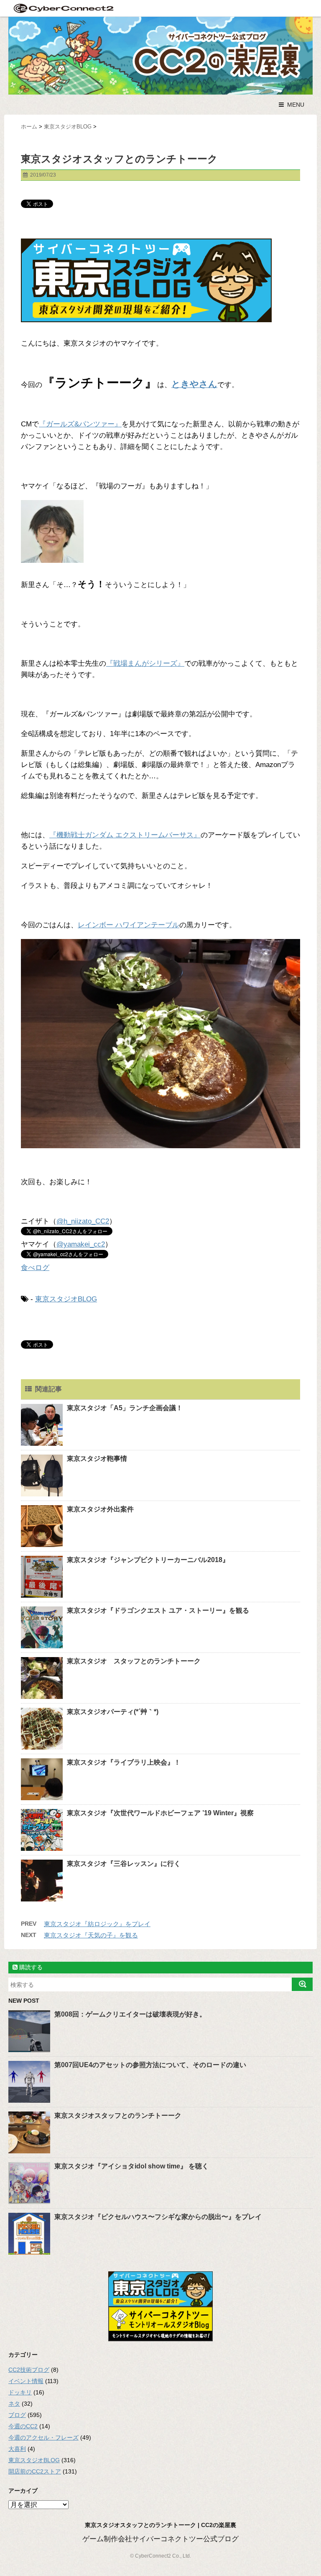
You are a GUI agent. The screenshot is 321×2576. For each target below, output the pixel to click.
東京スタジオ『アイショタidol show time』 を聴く (131, 2166)
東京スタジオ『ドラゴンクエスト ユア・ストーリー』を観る (158, 1610)
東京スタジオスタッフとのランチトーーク (118, 2115)
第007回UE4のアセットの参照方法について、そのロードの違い (150, 2065)
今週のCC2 (23, 2426)
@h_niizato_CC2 (83, 1221)
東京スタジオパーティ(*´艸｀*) (113, 1712)
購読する (30, 1967)
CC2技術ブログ (29, 2370)
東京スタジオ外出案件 (100, 1509)
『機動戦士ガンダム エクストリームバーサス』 (125, 835)
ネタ (14, 2404)
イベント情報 (26, 2381)
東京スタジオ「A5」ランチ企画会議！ (125, 1408)
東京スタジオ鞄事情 (97, 1459)
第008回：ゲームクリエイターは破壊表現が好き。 (130, 2014)
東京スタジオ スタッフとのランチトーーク (134, 1661)
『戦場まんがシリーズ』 (145, 663)
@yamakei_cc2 (81, 1244)
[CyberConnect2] (63, 8)
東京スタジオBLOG (66, 1299)
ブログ (17, 2415)
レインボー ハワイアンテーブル (129, 925)
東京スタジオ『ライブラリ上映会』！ (124, 1762)
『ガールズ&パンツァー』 (80, 424)
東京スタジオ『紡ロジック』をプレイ (97, 1924)
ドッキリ (20, 2392)
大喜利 (17, 2449)
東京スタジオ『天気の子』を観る (91, 1935)
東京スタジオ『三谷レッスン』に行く (124, 1864)
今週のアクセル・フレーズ (43, 2437)
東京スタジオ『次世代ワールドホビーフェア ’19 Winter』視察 (160, 1813)
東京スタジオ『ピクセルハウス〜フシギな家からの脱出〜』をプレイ (158, 2217)
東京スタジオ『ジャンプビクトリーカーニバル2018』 (148, 1560)
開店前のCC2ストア (35, 2471)
